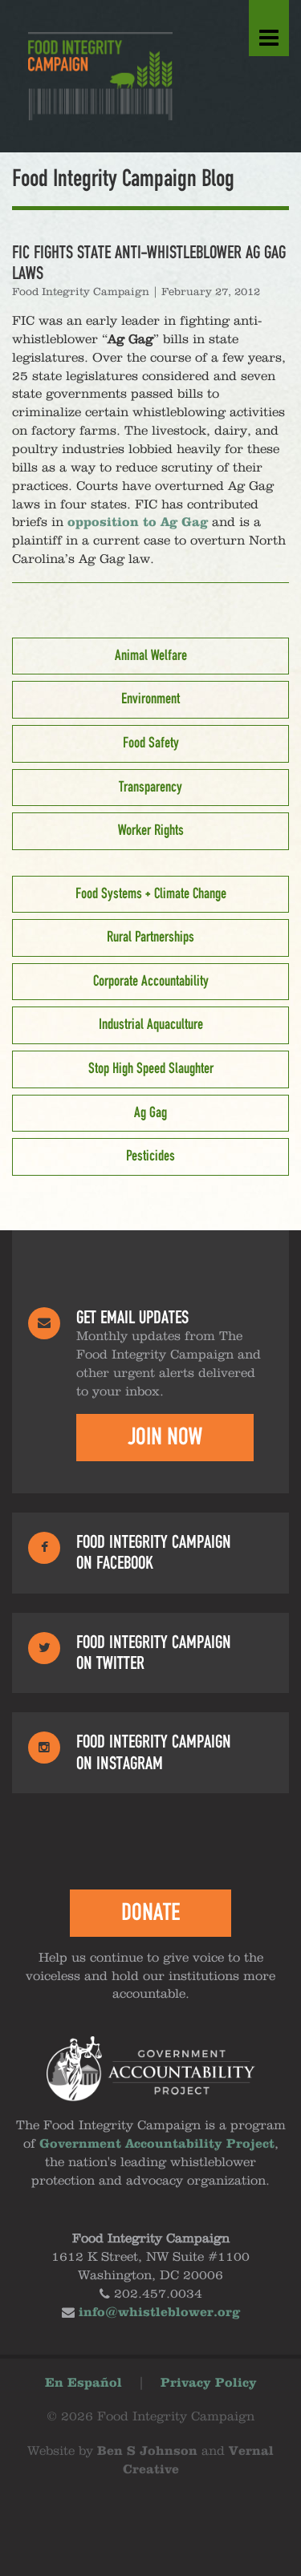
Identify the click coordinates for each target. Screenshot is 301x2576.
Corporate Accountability (151, 982)
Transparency (150, 788)
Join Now (165, 1437)
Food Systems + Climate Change (151, 894)
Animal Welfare (151, 656)
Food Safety (151, 743)
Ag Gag (150, 1113)
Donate (150, 1913)
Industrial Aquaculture (151, 1025)
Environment (150, 699)
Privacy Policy (209, 2384)
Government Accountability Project (157, 2145)
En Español (83, 2384)
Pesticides (150, 1156)
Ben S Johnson (147, 2452)
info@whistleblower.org (159, 2313)
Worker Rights (151, 831)
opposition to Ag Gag (138, 523)
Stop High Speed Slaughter (151, 1069)
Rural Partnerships (150, 938)
